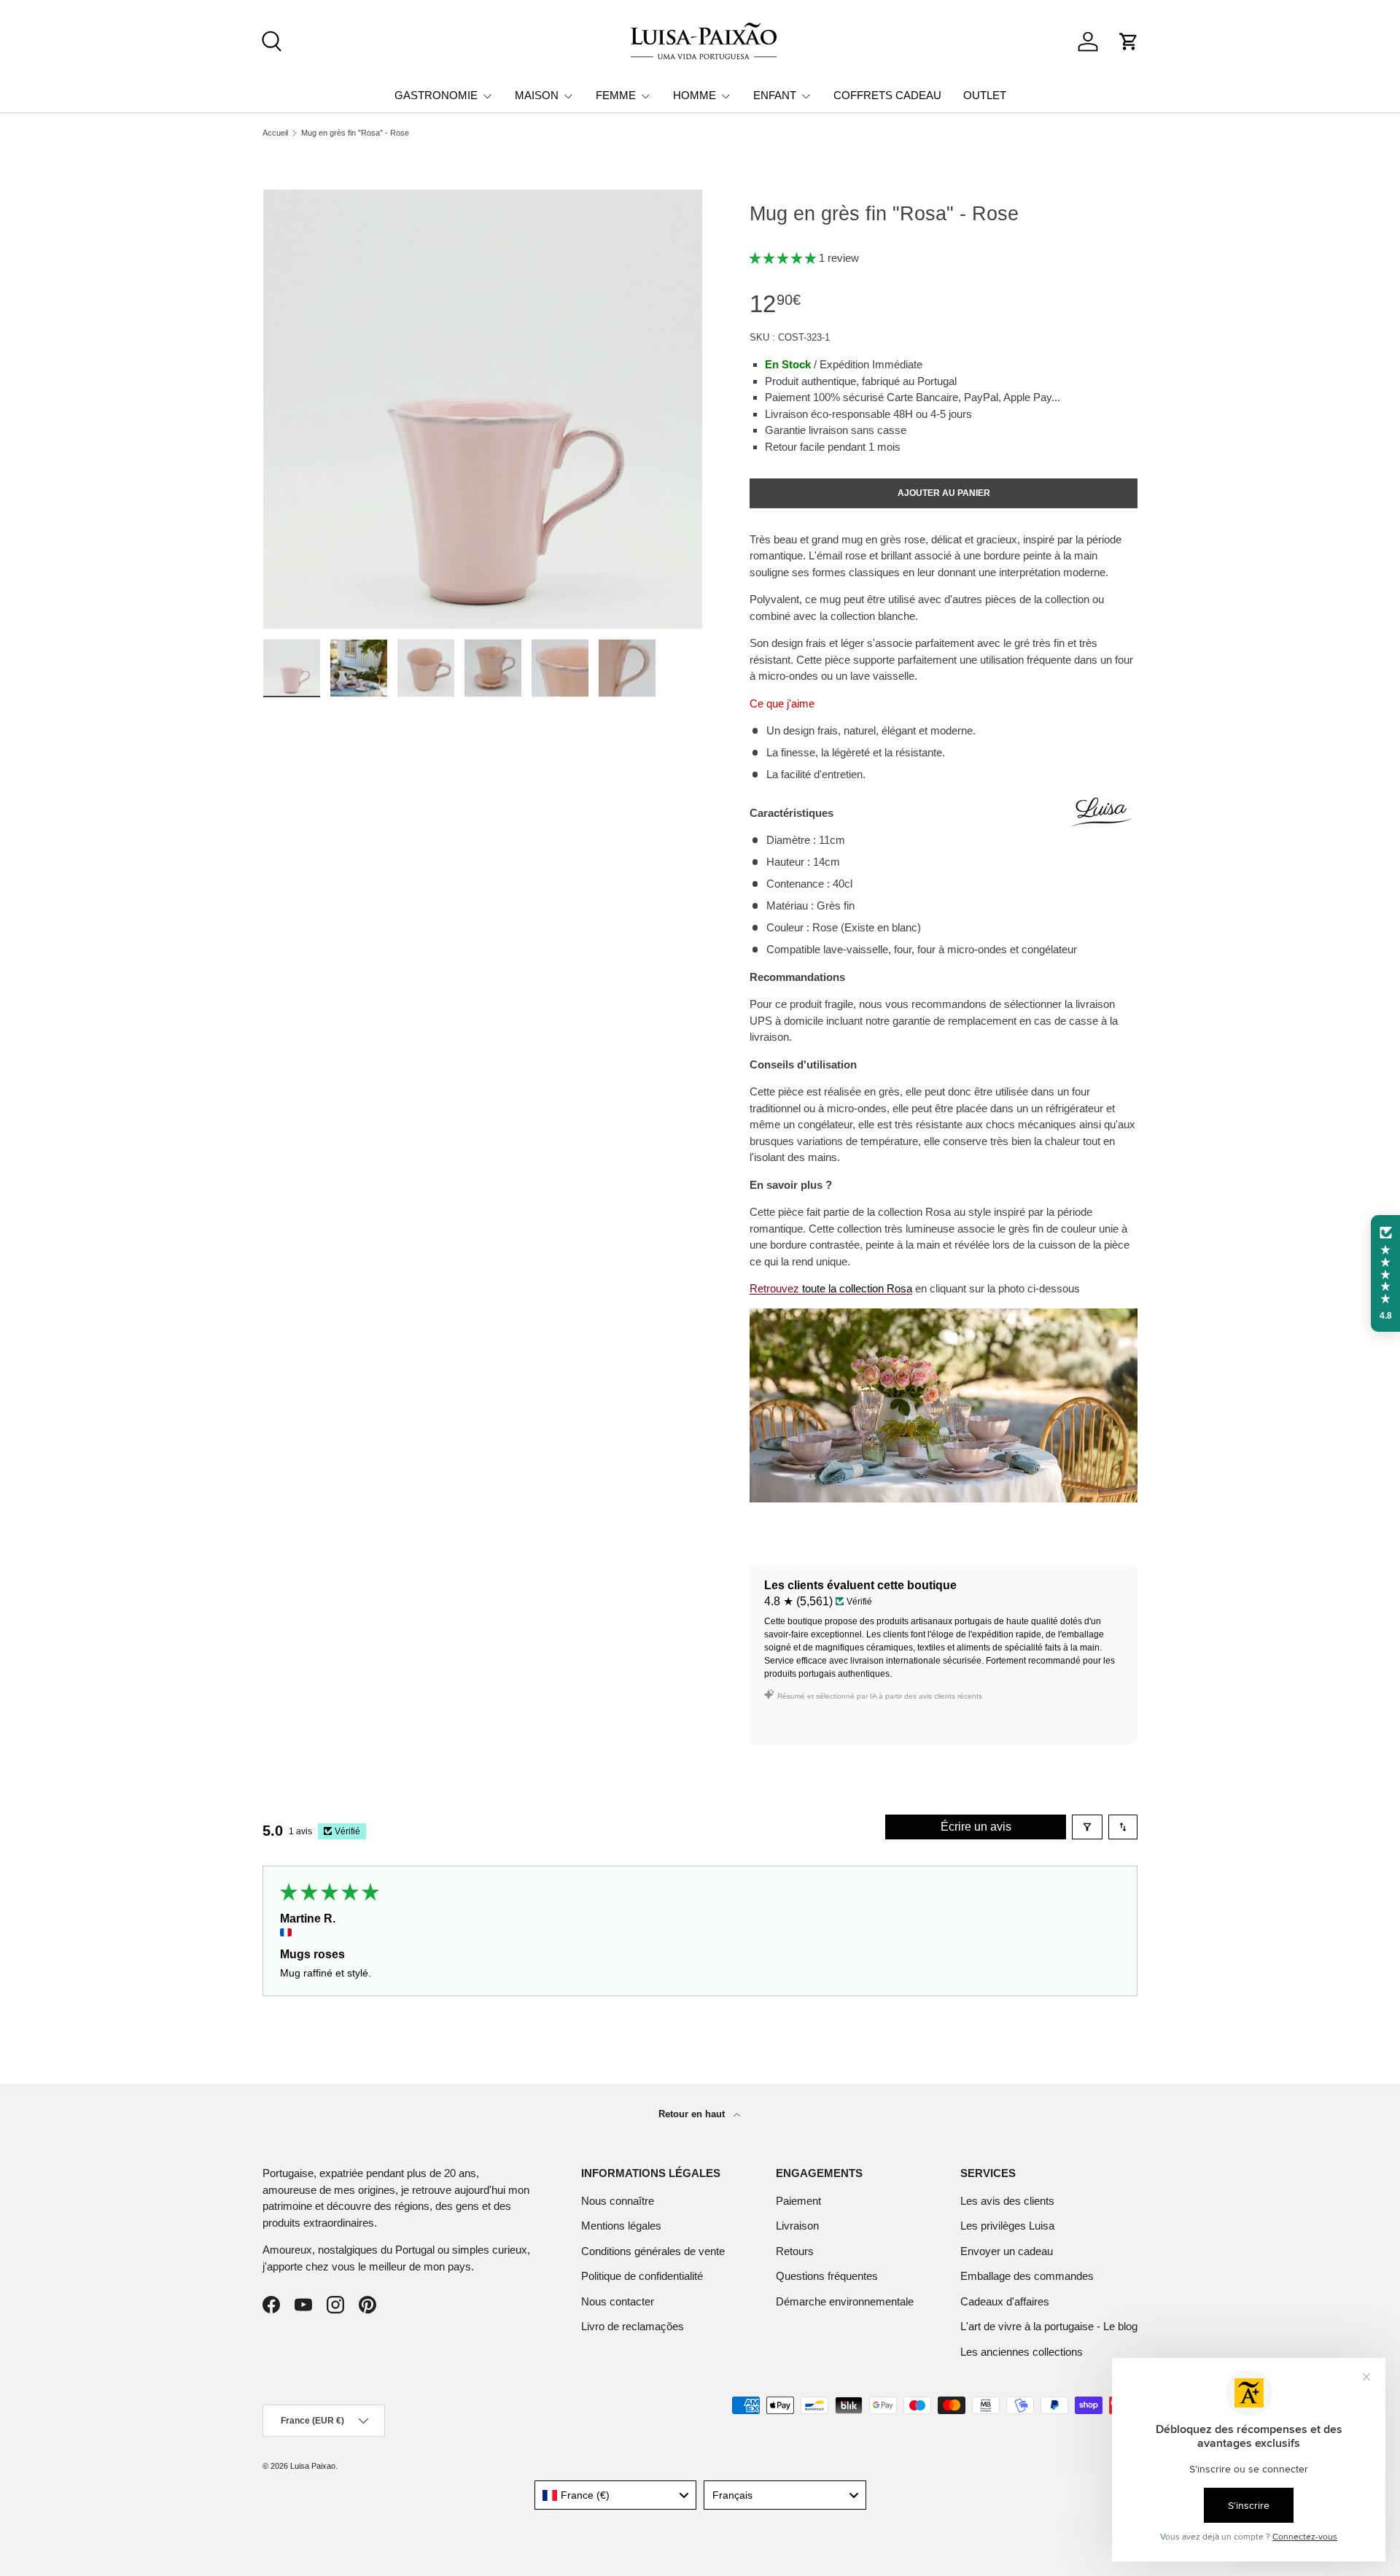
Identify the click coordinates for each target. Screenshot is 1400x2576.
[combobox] (616, 2495)
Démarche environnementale (845, 2301)
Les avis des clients (1007, 2201)
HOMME (695, 95)
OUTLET (985, 95)
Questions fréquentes (827, 2276)
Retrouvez (831, 1288)
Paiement (798, 2201)
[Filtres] (1087, 1827)
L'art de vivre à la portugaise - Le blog (1049, 2326)
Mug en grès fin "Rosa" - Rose (355, 133)
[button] (1129, 42)
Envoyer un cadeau (1007, 2251)
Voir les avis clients (819, 1720)
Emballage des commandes (1027, 2276)
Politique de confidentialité (642, 2276)
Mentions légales (621, 2226)
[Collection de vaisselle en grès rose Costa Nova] (944, 1316)
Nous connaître (618, 2201)
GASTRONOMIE (436, 95)
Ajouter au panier (944, 493)
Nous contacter (618, 2301)
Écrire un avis (976, 1827)
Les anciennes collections (1022, 2352)
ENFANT (775, 95)
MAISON (537, 95)
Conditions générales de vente (653, 2251)
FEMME (616, 95)
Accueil (275, 133)
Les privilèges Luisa (1007, 2226)
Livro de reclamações (633, 2326)
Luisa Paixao (313, 2466)
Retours (795, 2251)
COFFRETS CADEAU (887, 95)
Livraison (797, 2226)
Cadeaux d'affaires (1005, 2301)
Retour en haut (693, 2114)
